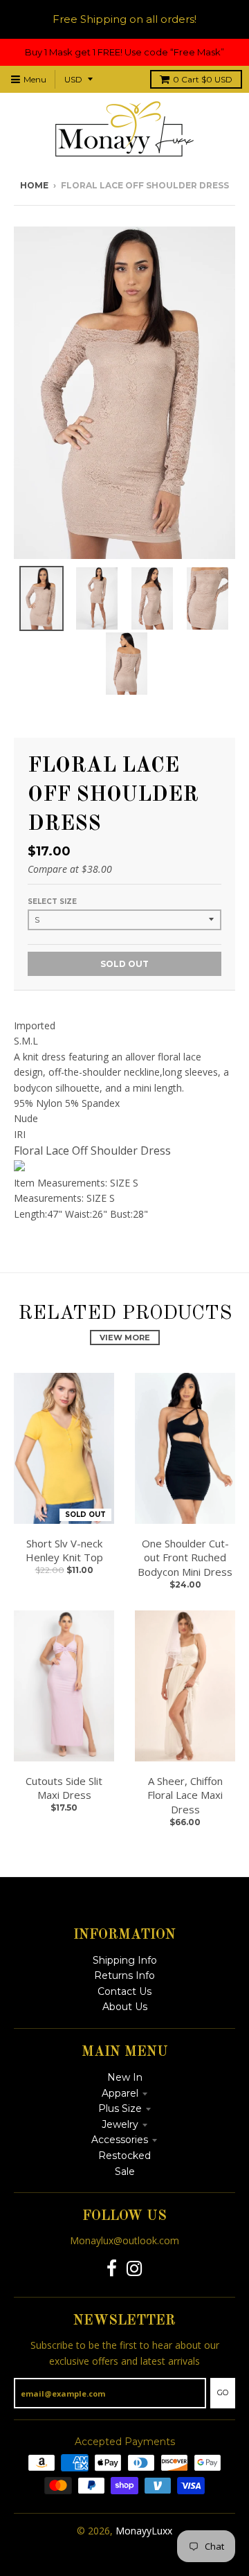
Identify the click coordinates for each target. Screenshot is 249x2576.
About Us (125, 2007)
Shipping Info (125, 1960)
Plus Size (120, 2108)
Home (34, 185)
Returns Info (124, 1975)
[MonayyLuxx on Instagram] (135, 2269)
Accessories (120, 2140)
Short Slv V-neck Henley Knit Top (64, 1551)
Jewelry (120, 2124)
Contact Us (124, 1991)
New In (125, 2077)
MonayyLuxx (144, 2531)
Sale (125, 2171)
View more (125, 1338)
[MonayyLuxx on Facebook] (112, 2269)
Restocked (124, 2156)
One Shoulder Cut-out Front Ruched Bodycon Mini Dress (185, 1558)
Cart (203, 79)
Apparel (120, 2093)
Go (223, 2392)
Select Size (52, 901)
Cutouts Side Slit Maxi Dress (64, 1788)
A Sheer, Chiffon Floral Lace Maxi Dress (185, 1795)
